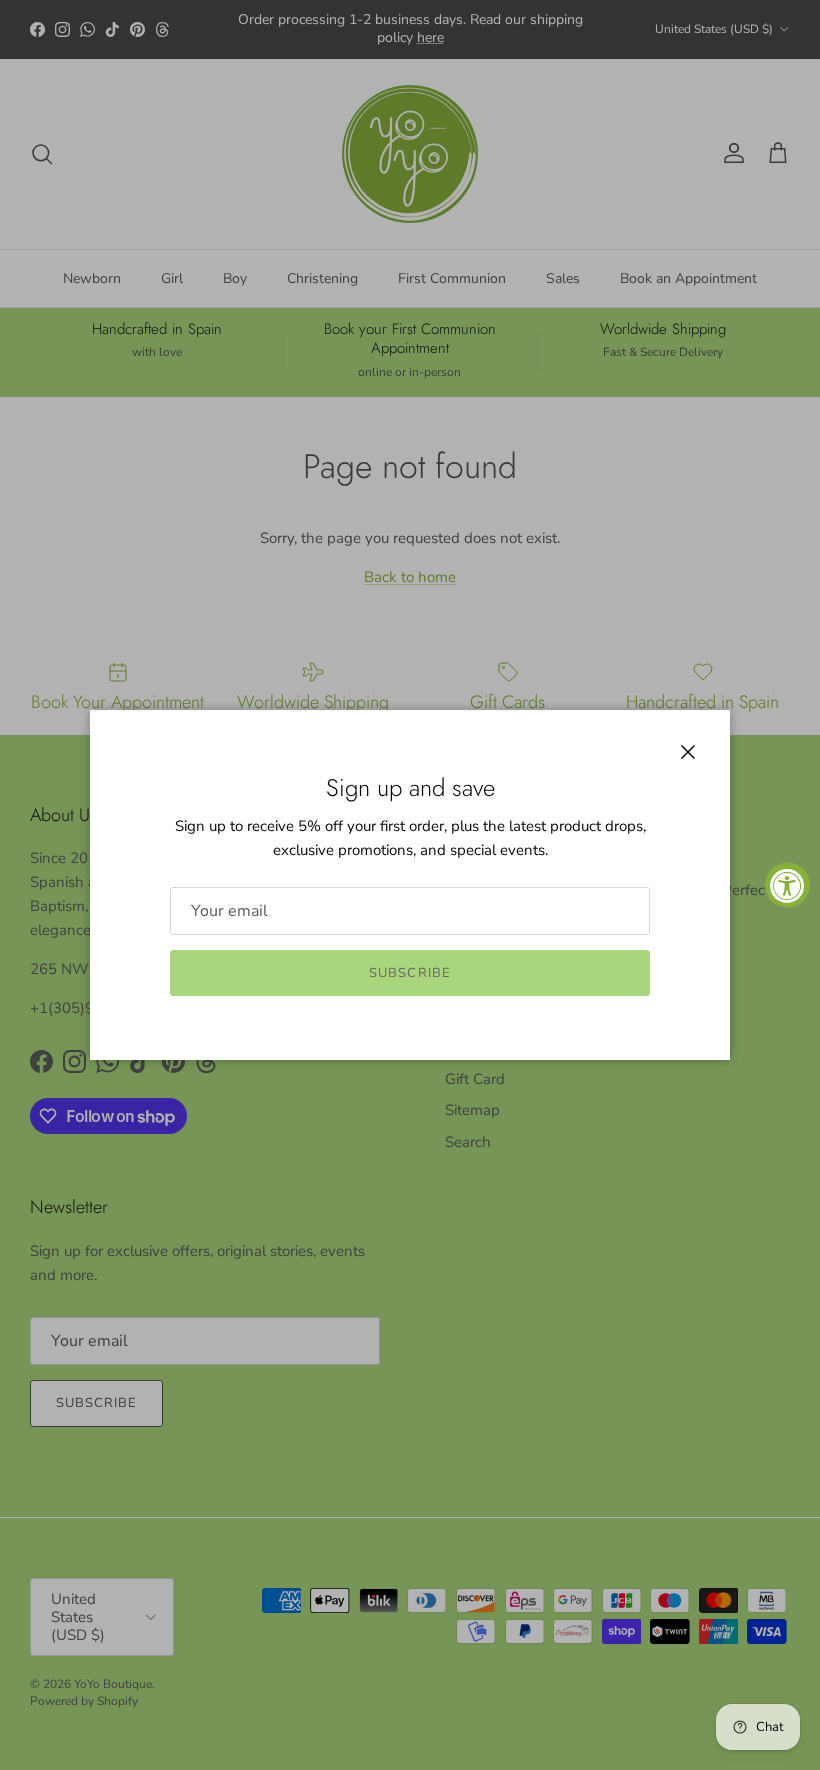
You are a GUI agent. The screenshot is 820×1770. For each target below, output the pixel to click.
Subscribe (409, 973)
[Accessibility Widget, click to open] (787, 885)
